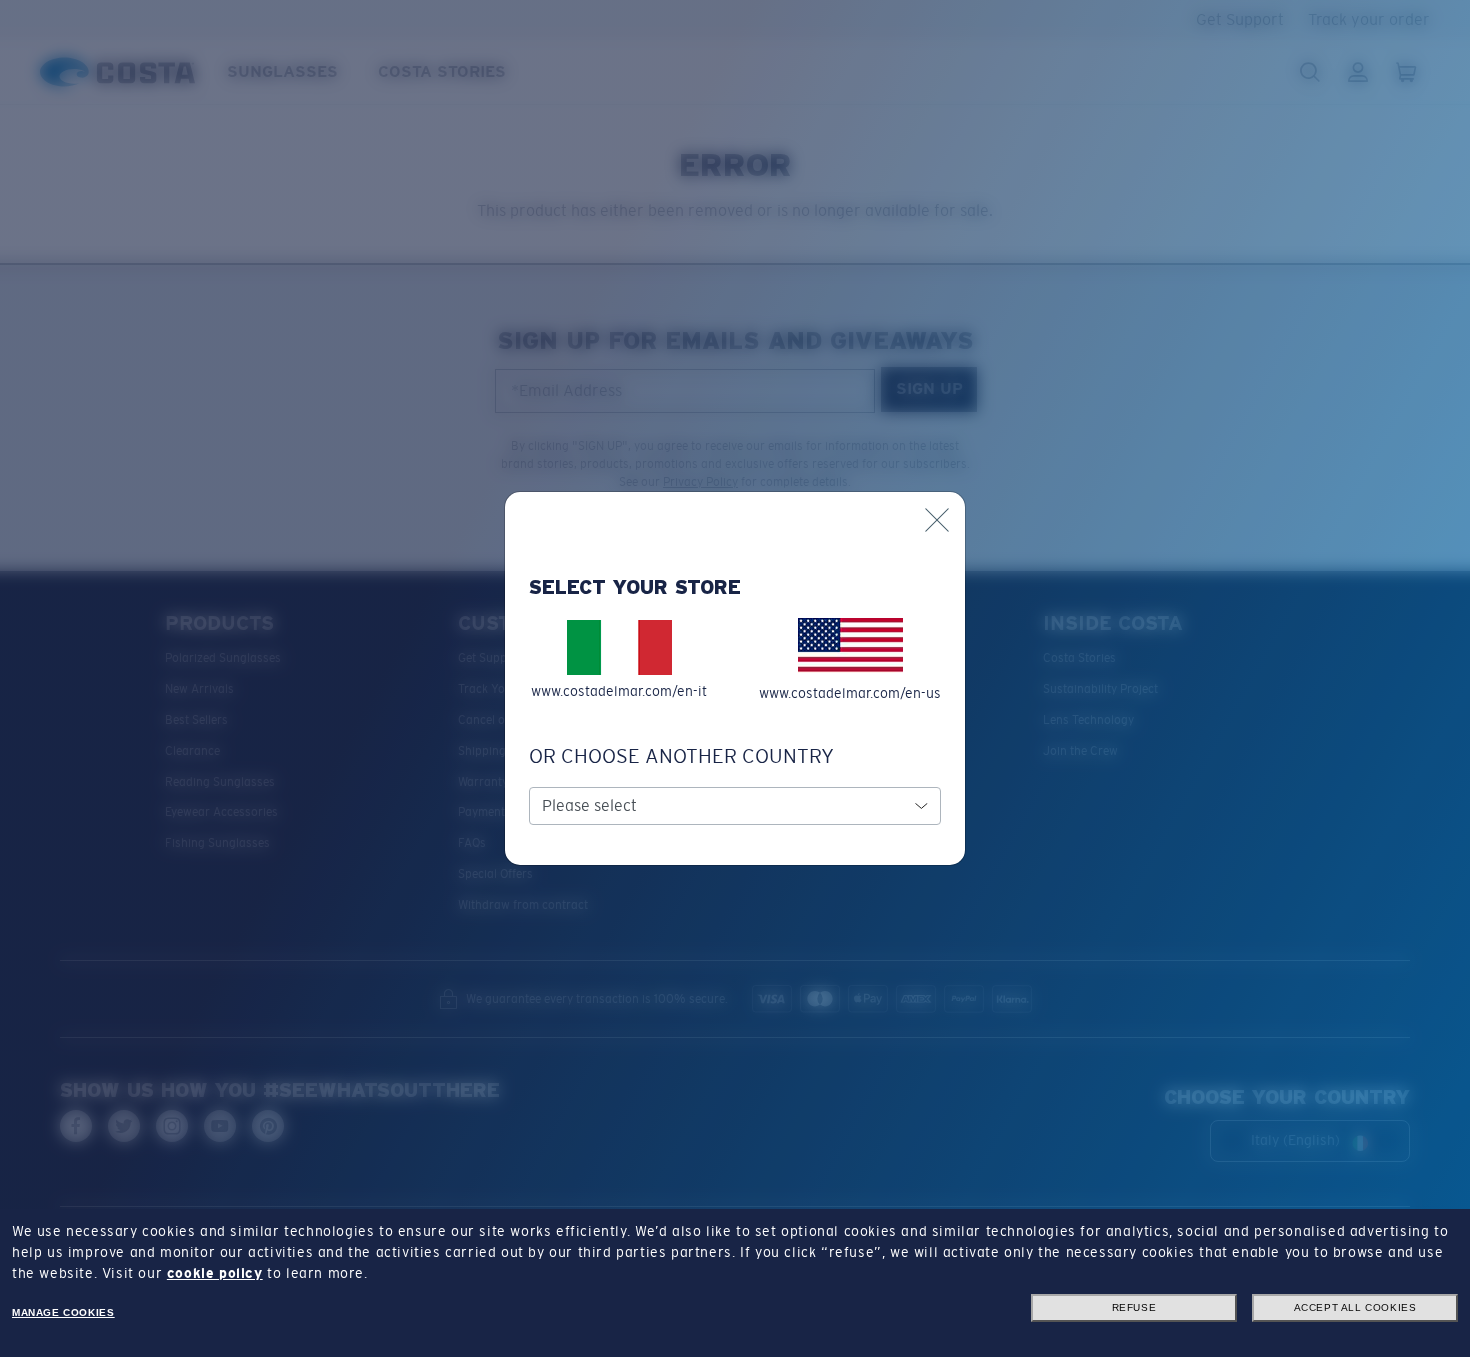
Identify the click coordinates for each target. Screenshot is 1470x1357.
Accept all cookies (1355, 1307)
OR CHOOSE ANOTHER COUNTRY (681, 756)
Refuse (1134, 1307)
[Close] (937, 520)
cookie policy (215, 1273)
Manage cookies (63, 1312)
